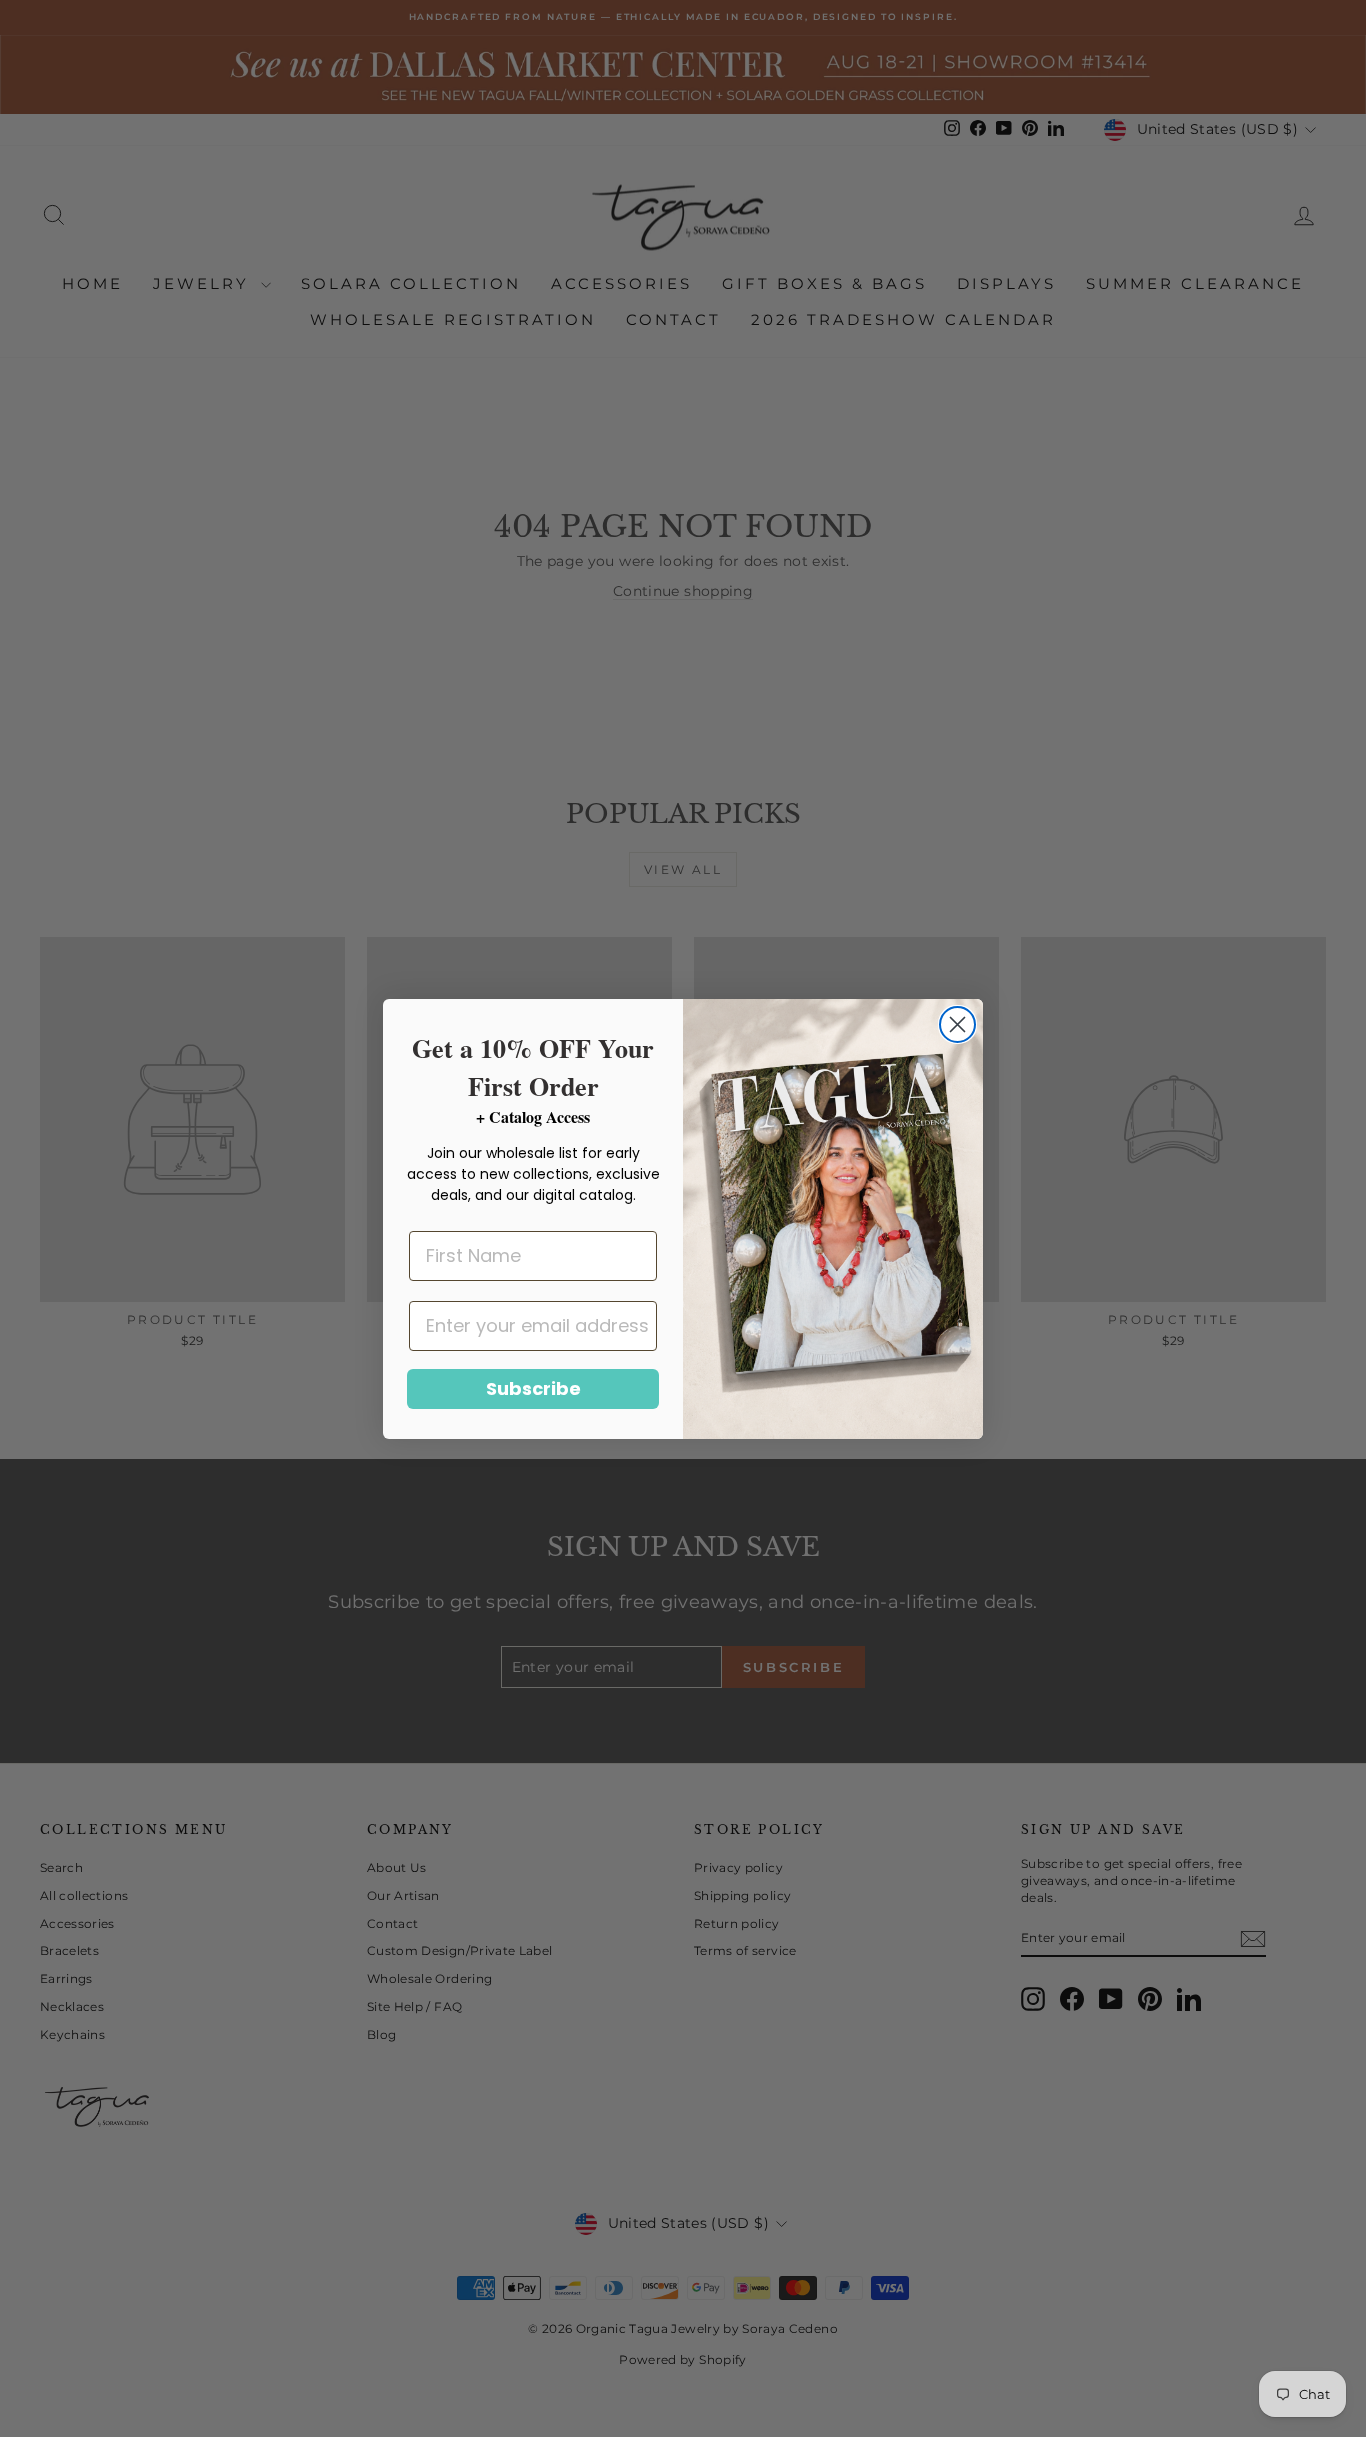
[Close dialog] (957, 1024)
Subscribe (533, 1388)
